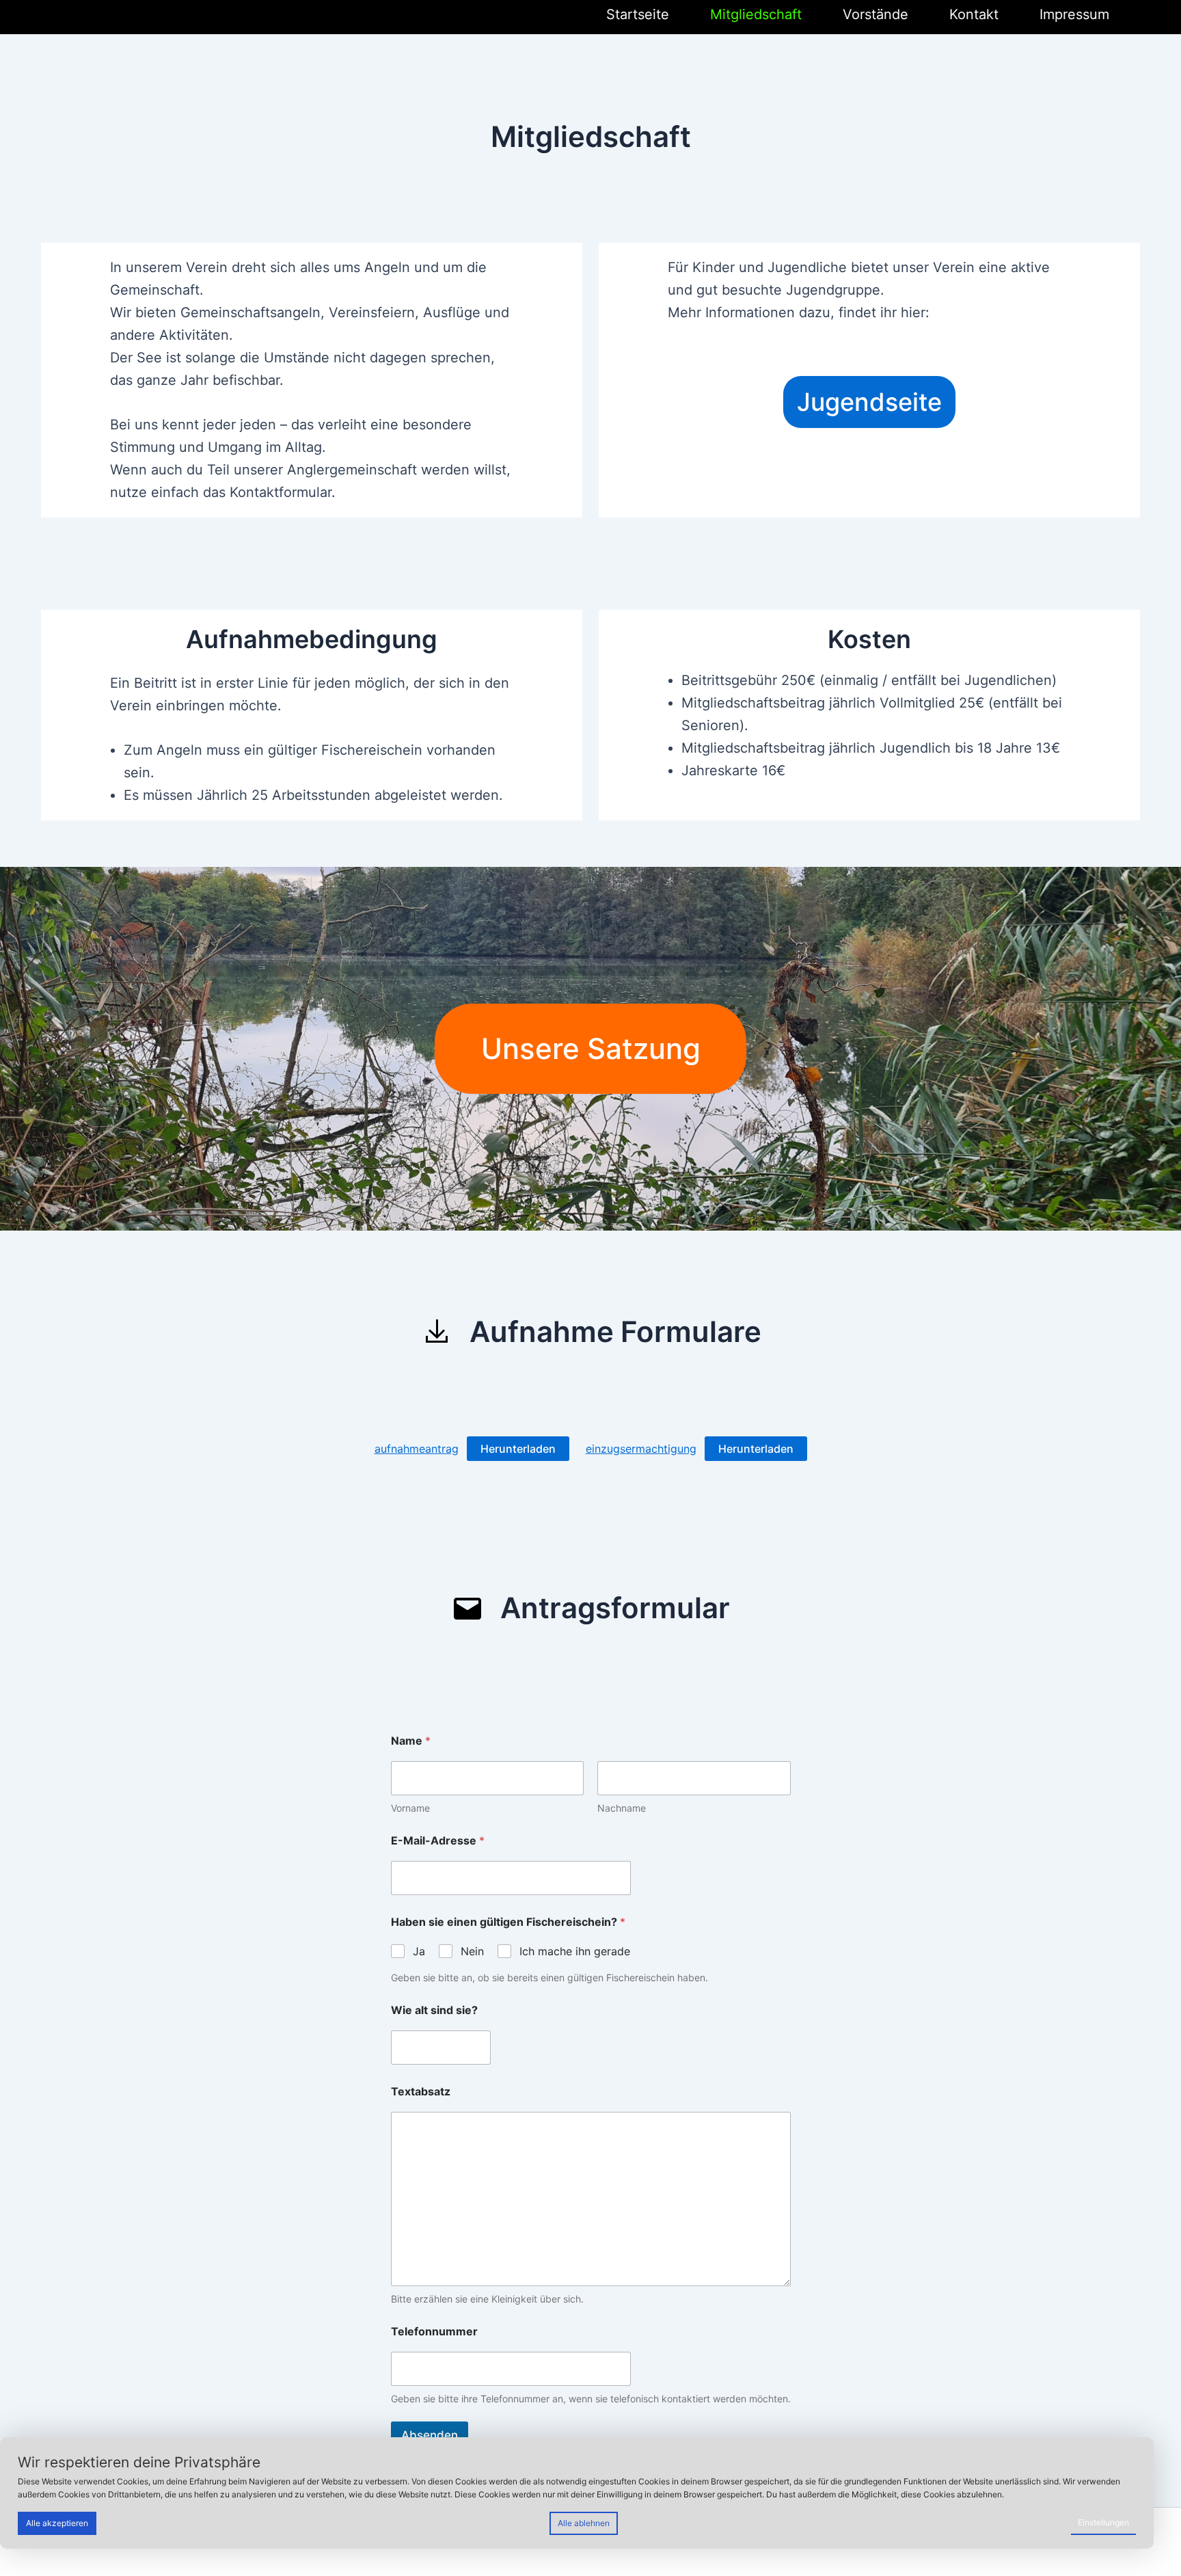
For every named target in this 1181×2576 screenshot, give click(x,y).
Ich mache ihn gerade (575, 1951)
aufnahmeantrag (417, 1449)
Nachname (622, 1808)
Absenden (430, 2435)
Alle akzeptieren (57, 2523)
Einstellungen (1103, 2522)
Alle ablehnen (584, 2523)
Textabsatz (421, 2092)
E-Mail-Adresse (438, 1841)
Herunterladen (518, 1449)
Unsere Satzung (591, 1048)
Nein (472, 1951)
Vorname (410, 1808)
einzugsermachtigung (641, 1449)
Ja (419, 1951)
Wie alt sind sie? (434, 2010)
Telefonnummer (434, 2332)
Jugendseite (869, 402)
